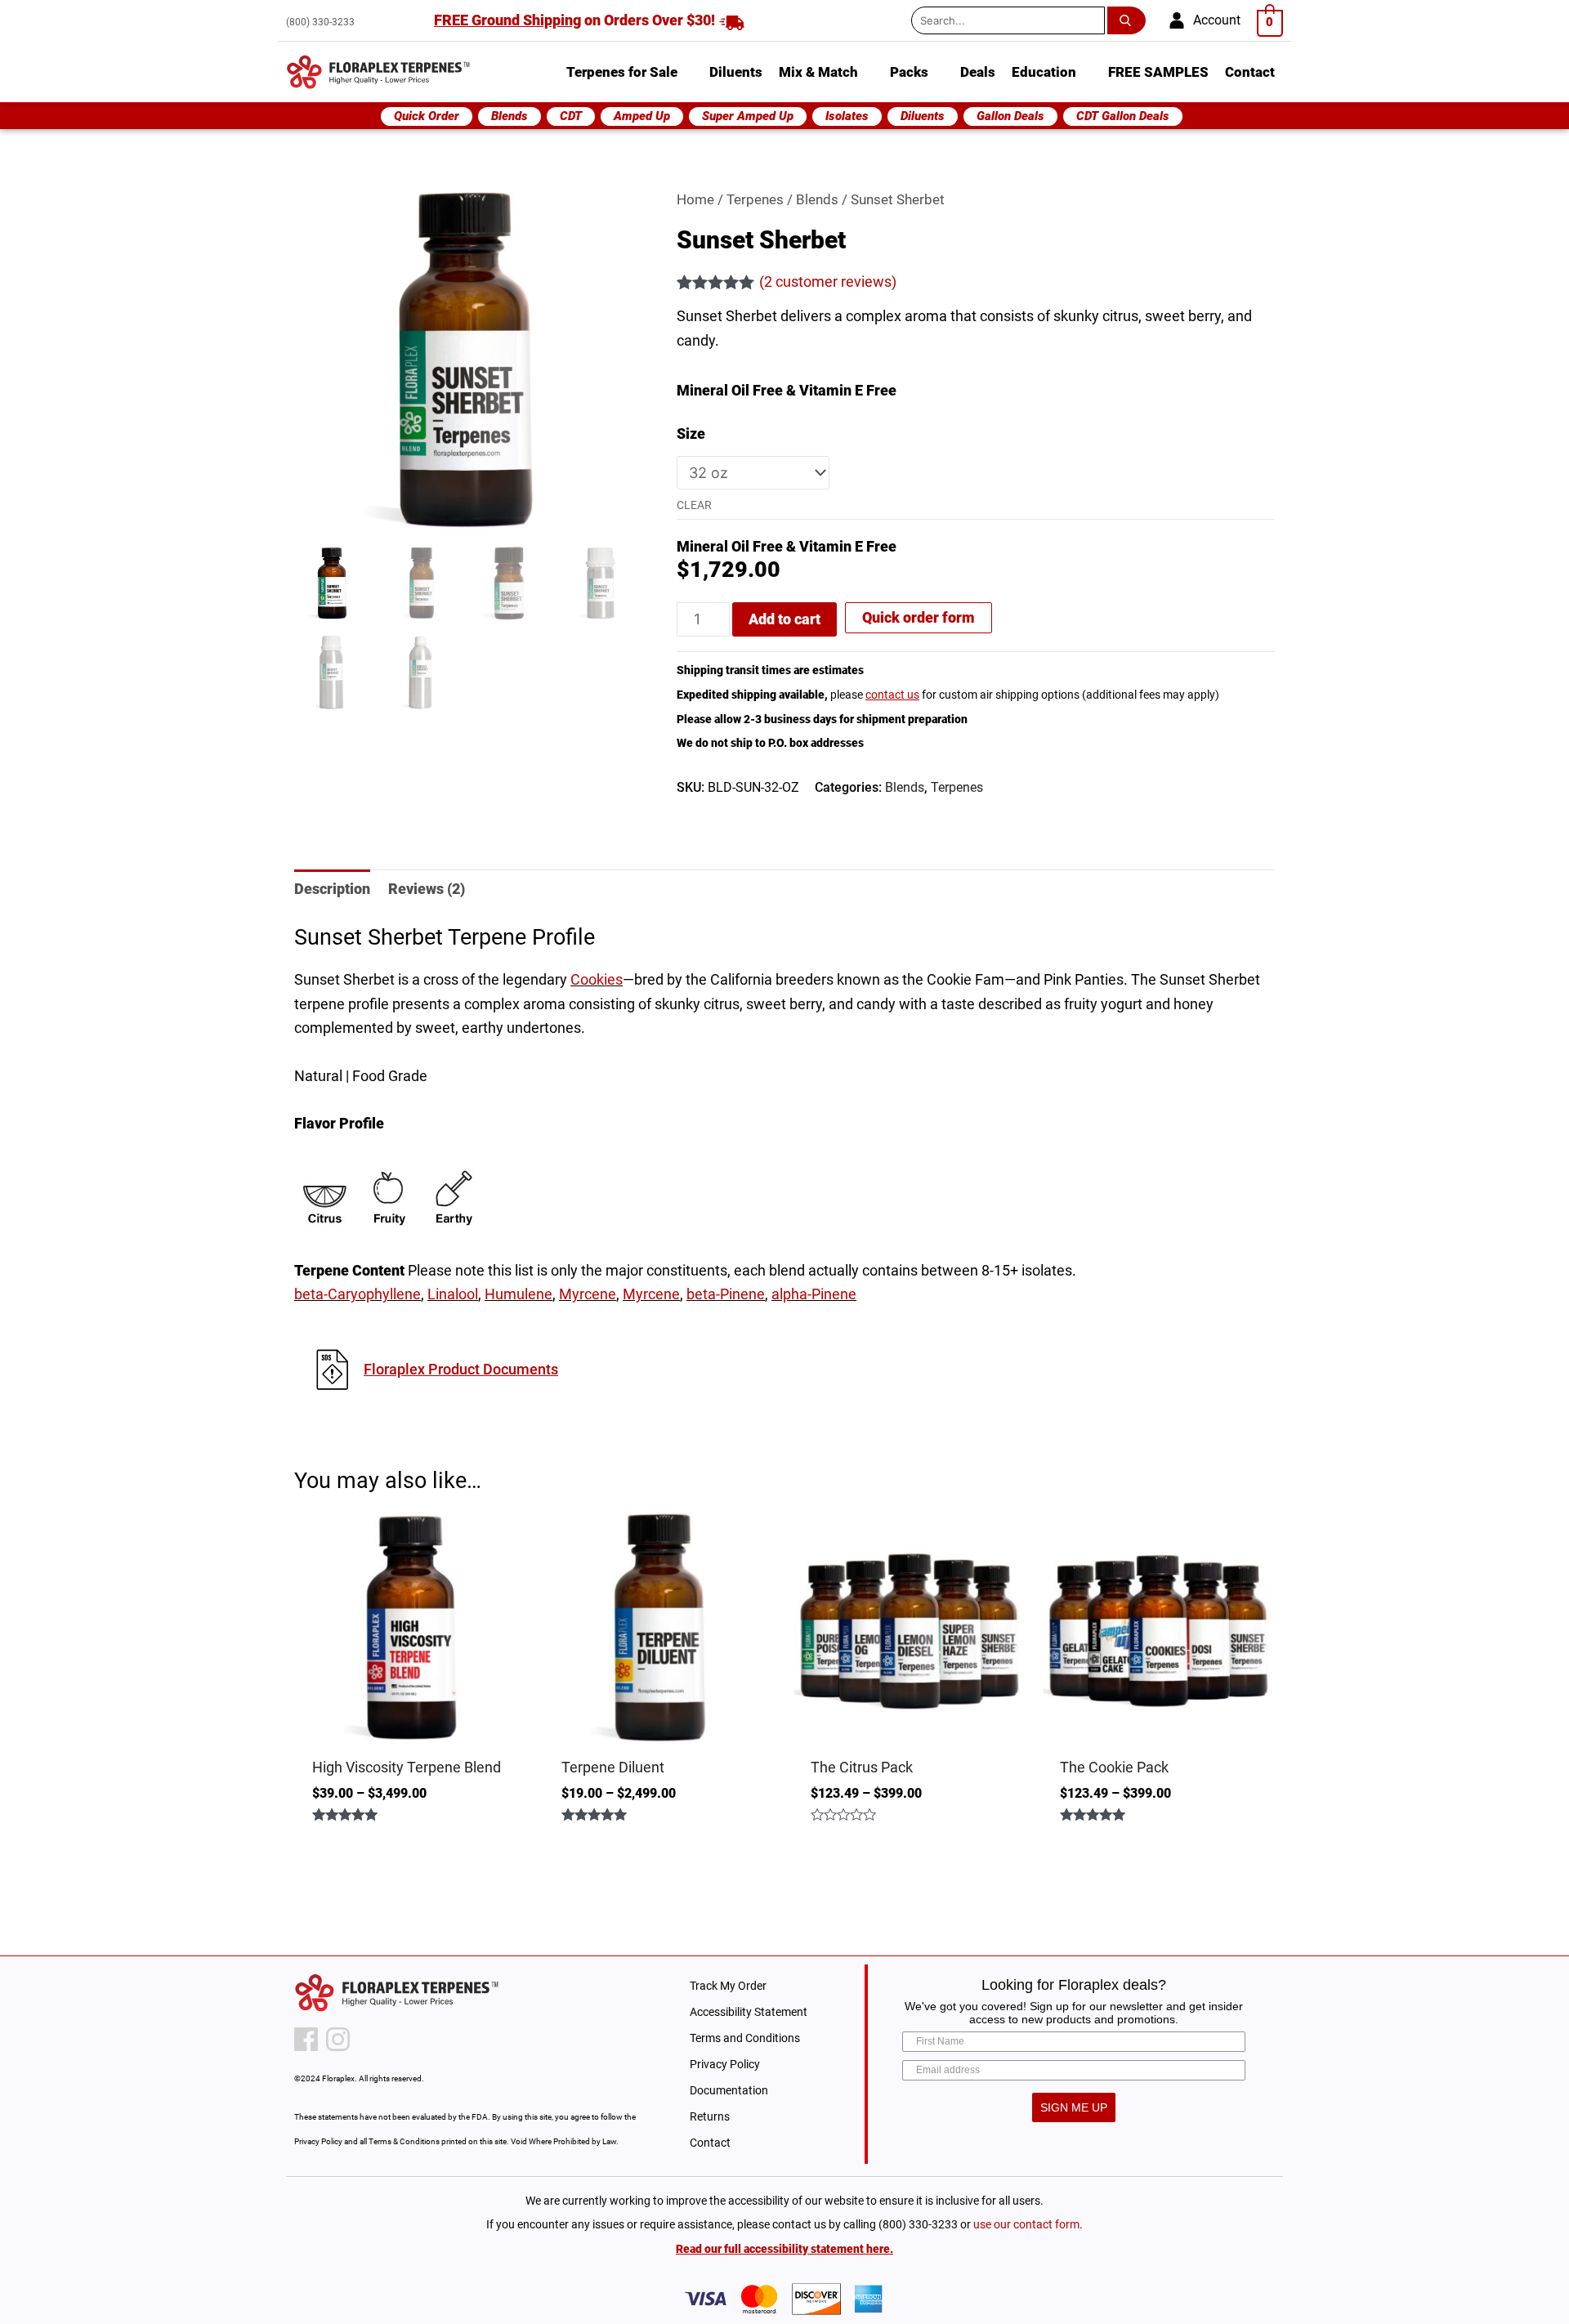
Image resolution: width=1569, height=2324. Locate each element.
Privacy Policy (725, 2064)
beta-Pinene (726, 1294)
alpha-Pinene (814, 1294)
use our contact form (1026, 2224)
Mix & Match (818, 72)
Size (691, 434)
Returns (710, 2116)
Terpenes (755, 200)
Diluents (736, 72)
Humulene (519, 1294)
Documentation (729, 2090)
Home (695, 200)
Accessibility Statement (749, 2012)
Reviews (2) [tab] (427, 889)
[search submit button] (1130, 20)
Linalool (453, 1294)
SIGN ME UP (1074, 2107)
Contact (1250, 72)
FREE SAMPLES (1158, 72)
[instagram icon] (338, 2039)
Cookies (597, 979)
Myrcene (588, 1294)
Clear (694, 505)
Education (1044, 72)
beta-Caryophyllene (358, 1294)
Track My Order (728, 1986)
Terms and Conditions (745, 2038)
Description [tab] (332, 889)
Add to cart (784, 619)
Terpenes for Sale (622, 72)
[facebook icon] (306, 2039)
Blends (817, 200)
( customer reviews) (828, 282)
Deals (978, 72)
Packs (909, 72)
